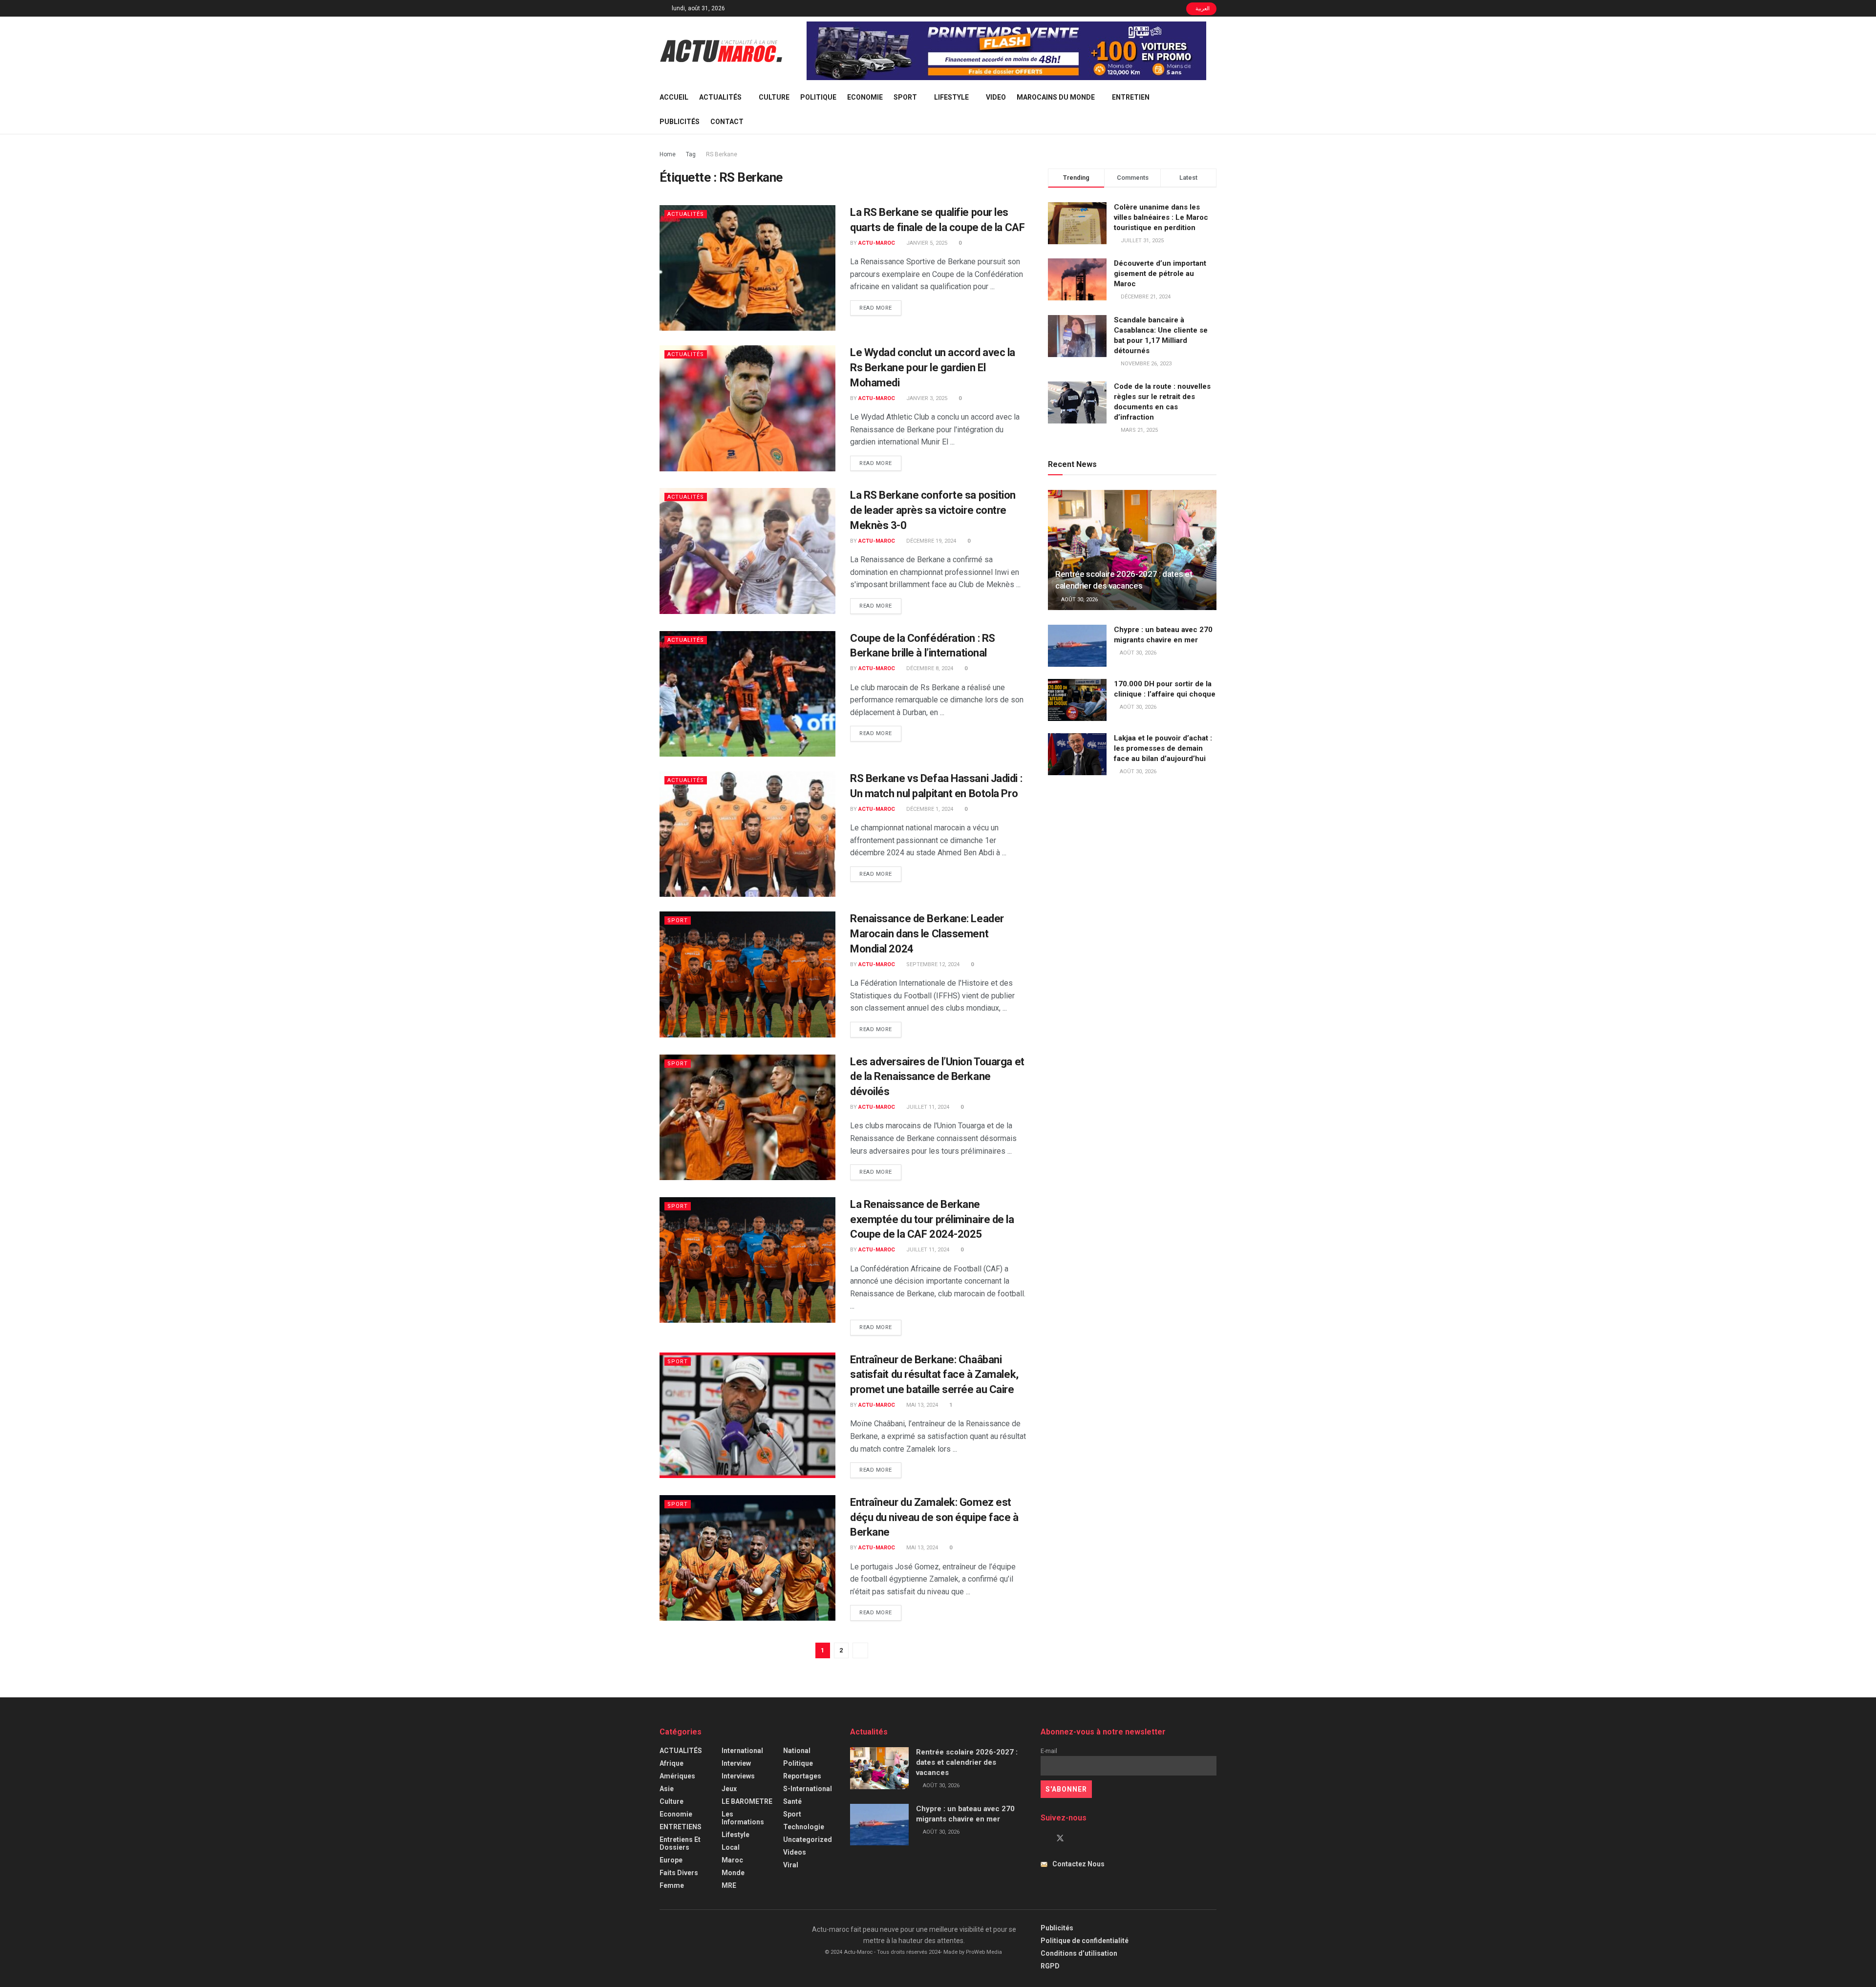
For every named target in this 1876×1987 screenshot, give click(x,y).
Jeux (729, 1789)
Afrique (672, 1763)
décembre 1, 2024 (929, 809)
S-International (808, 1789)
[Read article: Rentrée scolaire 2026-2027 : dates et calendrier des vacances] (1132, 550)
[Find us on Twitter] (1060, 1839)
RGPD (1050, 1966)
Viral (791, 1865)
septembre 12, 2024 (932, 964)
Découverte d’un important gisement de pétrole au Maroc (1160, 274)
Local (731, 1847)
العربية (1202, 9)
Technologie (804, 1827)
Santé (792, 1801)
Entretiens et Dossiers (680, 1843)
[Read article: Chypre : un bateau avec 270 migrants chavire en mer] (1077, 646)
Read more (880, 308)
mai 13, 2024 (921, 1405)
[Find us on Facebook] (1044, 1839)
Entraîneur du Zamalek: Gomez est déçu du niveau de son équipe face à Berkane (934, 1517)
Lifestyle (951, 97)
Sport (905, 97)
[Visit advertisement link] (1006, 51)
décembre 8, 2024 (929, 668)
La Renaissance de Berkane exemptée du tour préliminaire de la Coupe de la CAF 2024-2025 (932, 1219)
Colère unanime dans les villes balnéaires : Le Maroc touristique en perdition (1161, 217)
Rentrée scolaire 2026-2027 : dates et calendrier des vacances (967, 1762)
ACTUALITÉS (720, 97)
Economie (865, 97)
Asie (667, 1789)
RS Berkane (722, 154)
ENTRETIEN (1131, 97)
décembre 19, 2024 (930, 541)
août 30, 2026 (1079, 600)
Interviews (738, 1776)
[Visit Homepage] (721, 51)
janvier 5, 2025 (926, 243)
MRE (729, 1885)
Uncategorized (808, 1839)
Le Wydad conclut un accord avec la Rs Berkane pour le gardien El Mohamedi (933, 368)
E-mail (1049, 1751)
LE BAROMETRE (747, 1801)
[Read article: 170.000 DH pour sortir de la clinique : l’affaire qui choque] (1077, 700)
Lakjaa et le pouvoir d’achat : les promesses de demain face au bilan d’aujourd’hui (1163, 748)
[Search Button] (1213, 109)
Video (996, 97)
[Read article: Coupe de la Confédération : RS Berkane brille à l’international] (747, 694)
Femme (672, 1885)
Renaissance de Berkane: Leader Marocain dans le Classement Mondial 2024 (927, 934)
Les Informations (743, 1818)
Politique (818, 97)
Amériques (677, 1776)
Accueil (674, 97)
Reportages (802, 1776)
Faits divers (679, 1873)
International (742, 1751)
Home (668, 154)
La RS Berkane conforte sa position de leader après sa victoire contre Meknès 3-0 (933, 510)
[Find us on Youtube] (1077, 1839)
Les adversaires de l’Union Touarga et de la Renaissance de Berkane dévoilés (937, 1077)
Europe (671, 1860)
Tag (691, 154)
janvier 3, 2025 (926, 398)
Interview (736, 1763)
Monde (733, 1873)
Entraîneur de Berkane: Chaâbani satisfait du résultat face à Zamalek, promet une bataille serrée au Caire (934, 1375)
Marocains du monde (1056, 97)
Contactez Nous (1078, 1864)
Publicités (680, 122)
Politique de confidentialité (1085, 1941)
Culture (774, 97)
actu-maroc (877, 243)
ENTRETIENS (681, 1827)
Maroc (732, 1860)
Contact (727, 122)
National (797, 1751)
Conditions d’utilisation (1079, 1953)
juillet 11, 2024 (927, 1107)
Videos (795, 1852)
